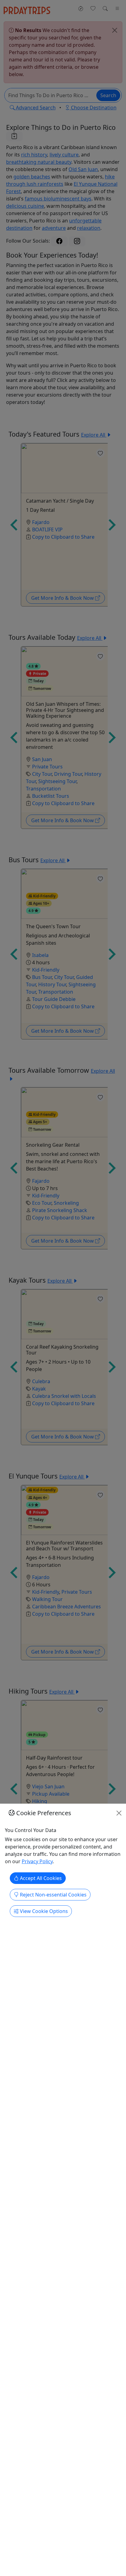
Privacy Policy (37, 1861)
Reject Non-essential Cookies (53, 1895)
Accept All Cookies (40, 1878)
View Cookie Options (43, 1911)
